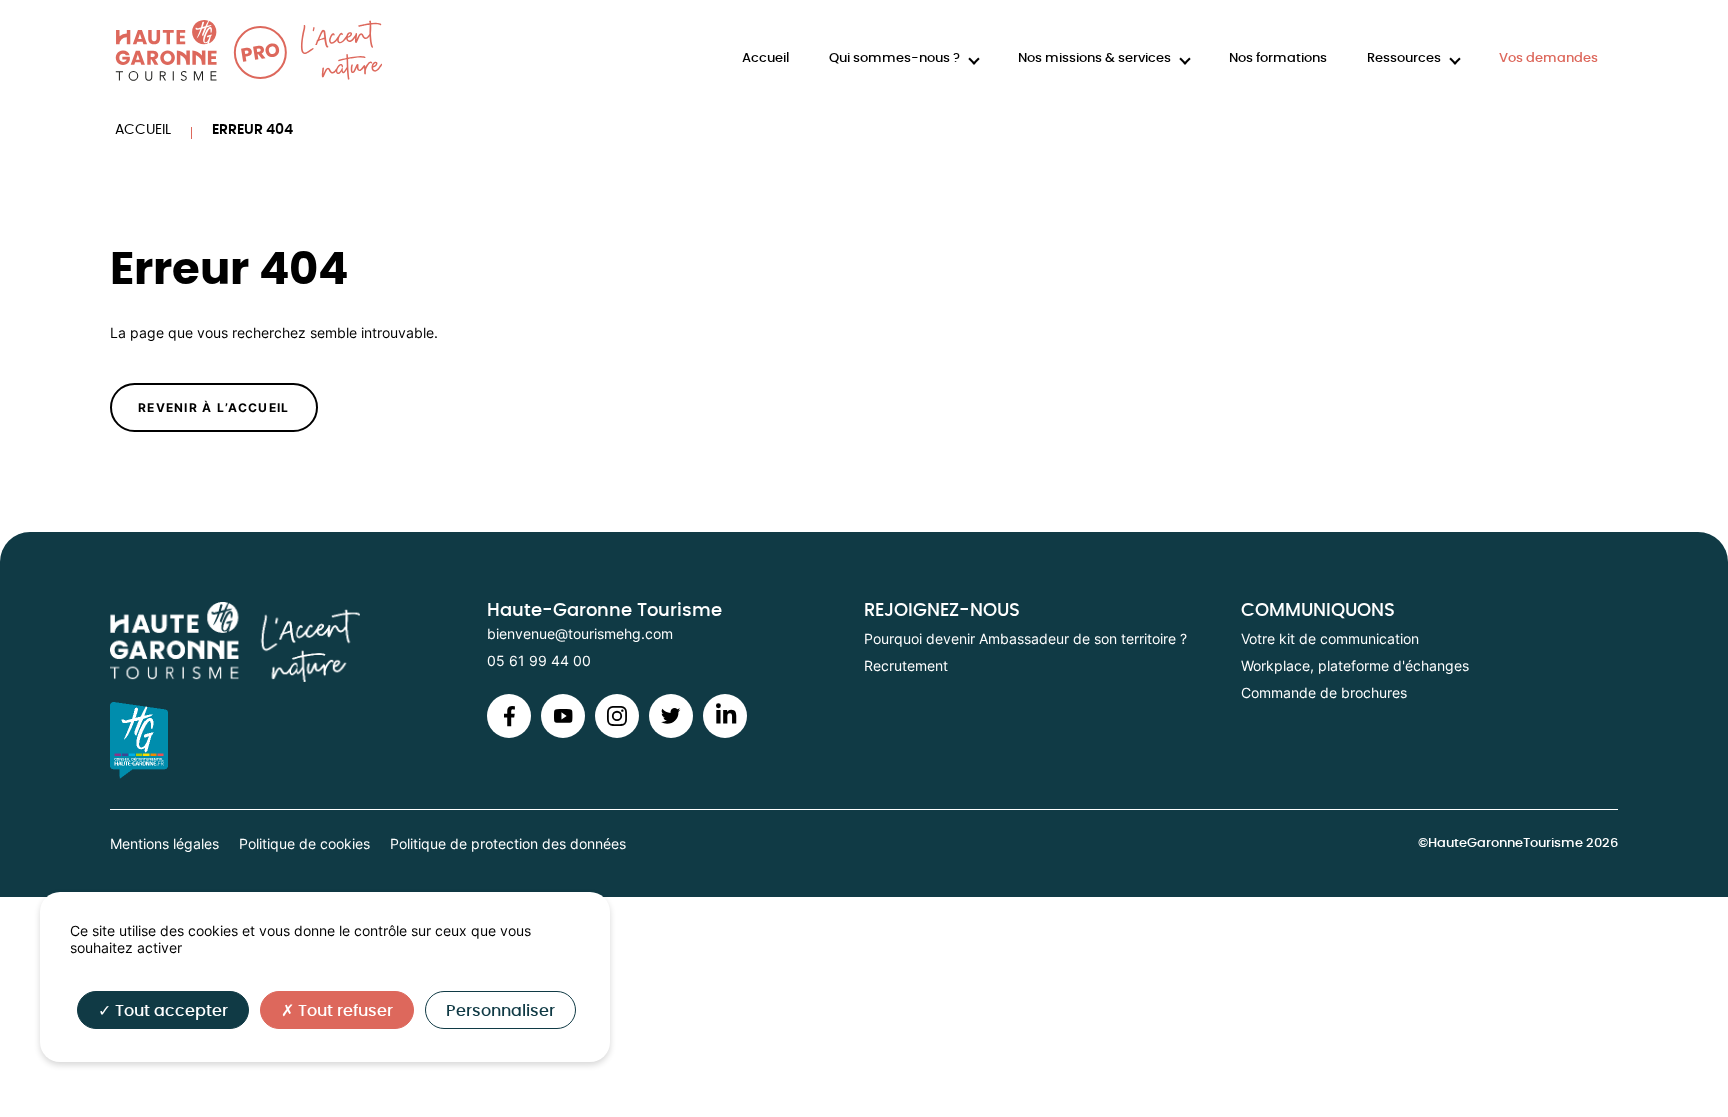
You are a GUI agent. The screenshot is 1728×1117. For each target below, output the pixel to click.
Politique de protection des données (508, 843)
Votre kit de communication (1330, 638)
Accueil (765, 58)
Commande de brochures (1324, 692)
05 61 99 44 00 (539, 660)
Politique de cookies (304, 843)
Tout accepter (169, 1011)
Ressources (1404, 58)
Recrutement (906, 665)
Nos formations (1278, 58)
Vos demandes (1548, 58)
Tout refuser (343, 1011)
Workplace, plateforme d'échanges (1355, 665)
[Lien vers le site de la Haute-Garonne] (298, 740)
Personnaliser (500, 1011)
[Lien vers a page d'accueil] (298, 642)
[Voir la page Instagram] (509, 732)
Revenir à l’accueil (214, 407)
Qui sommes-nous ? (894, 58)
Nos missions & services (1094, 58)
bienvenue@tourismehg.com (580, 633)
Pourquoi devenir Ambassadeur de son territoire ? (1025, 638)
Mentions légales (164, 843)
